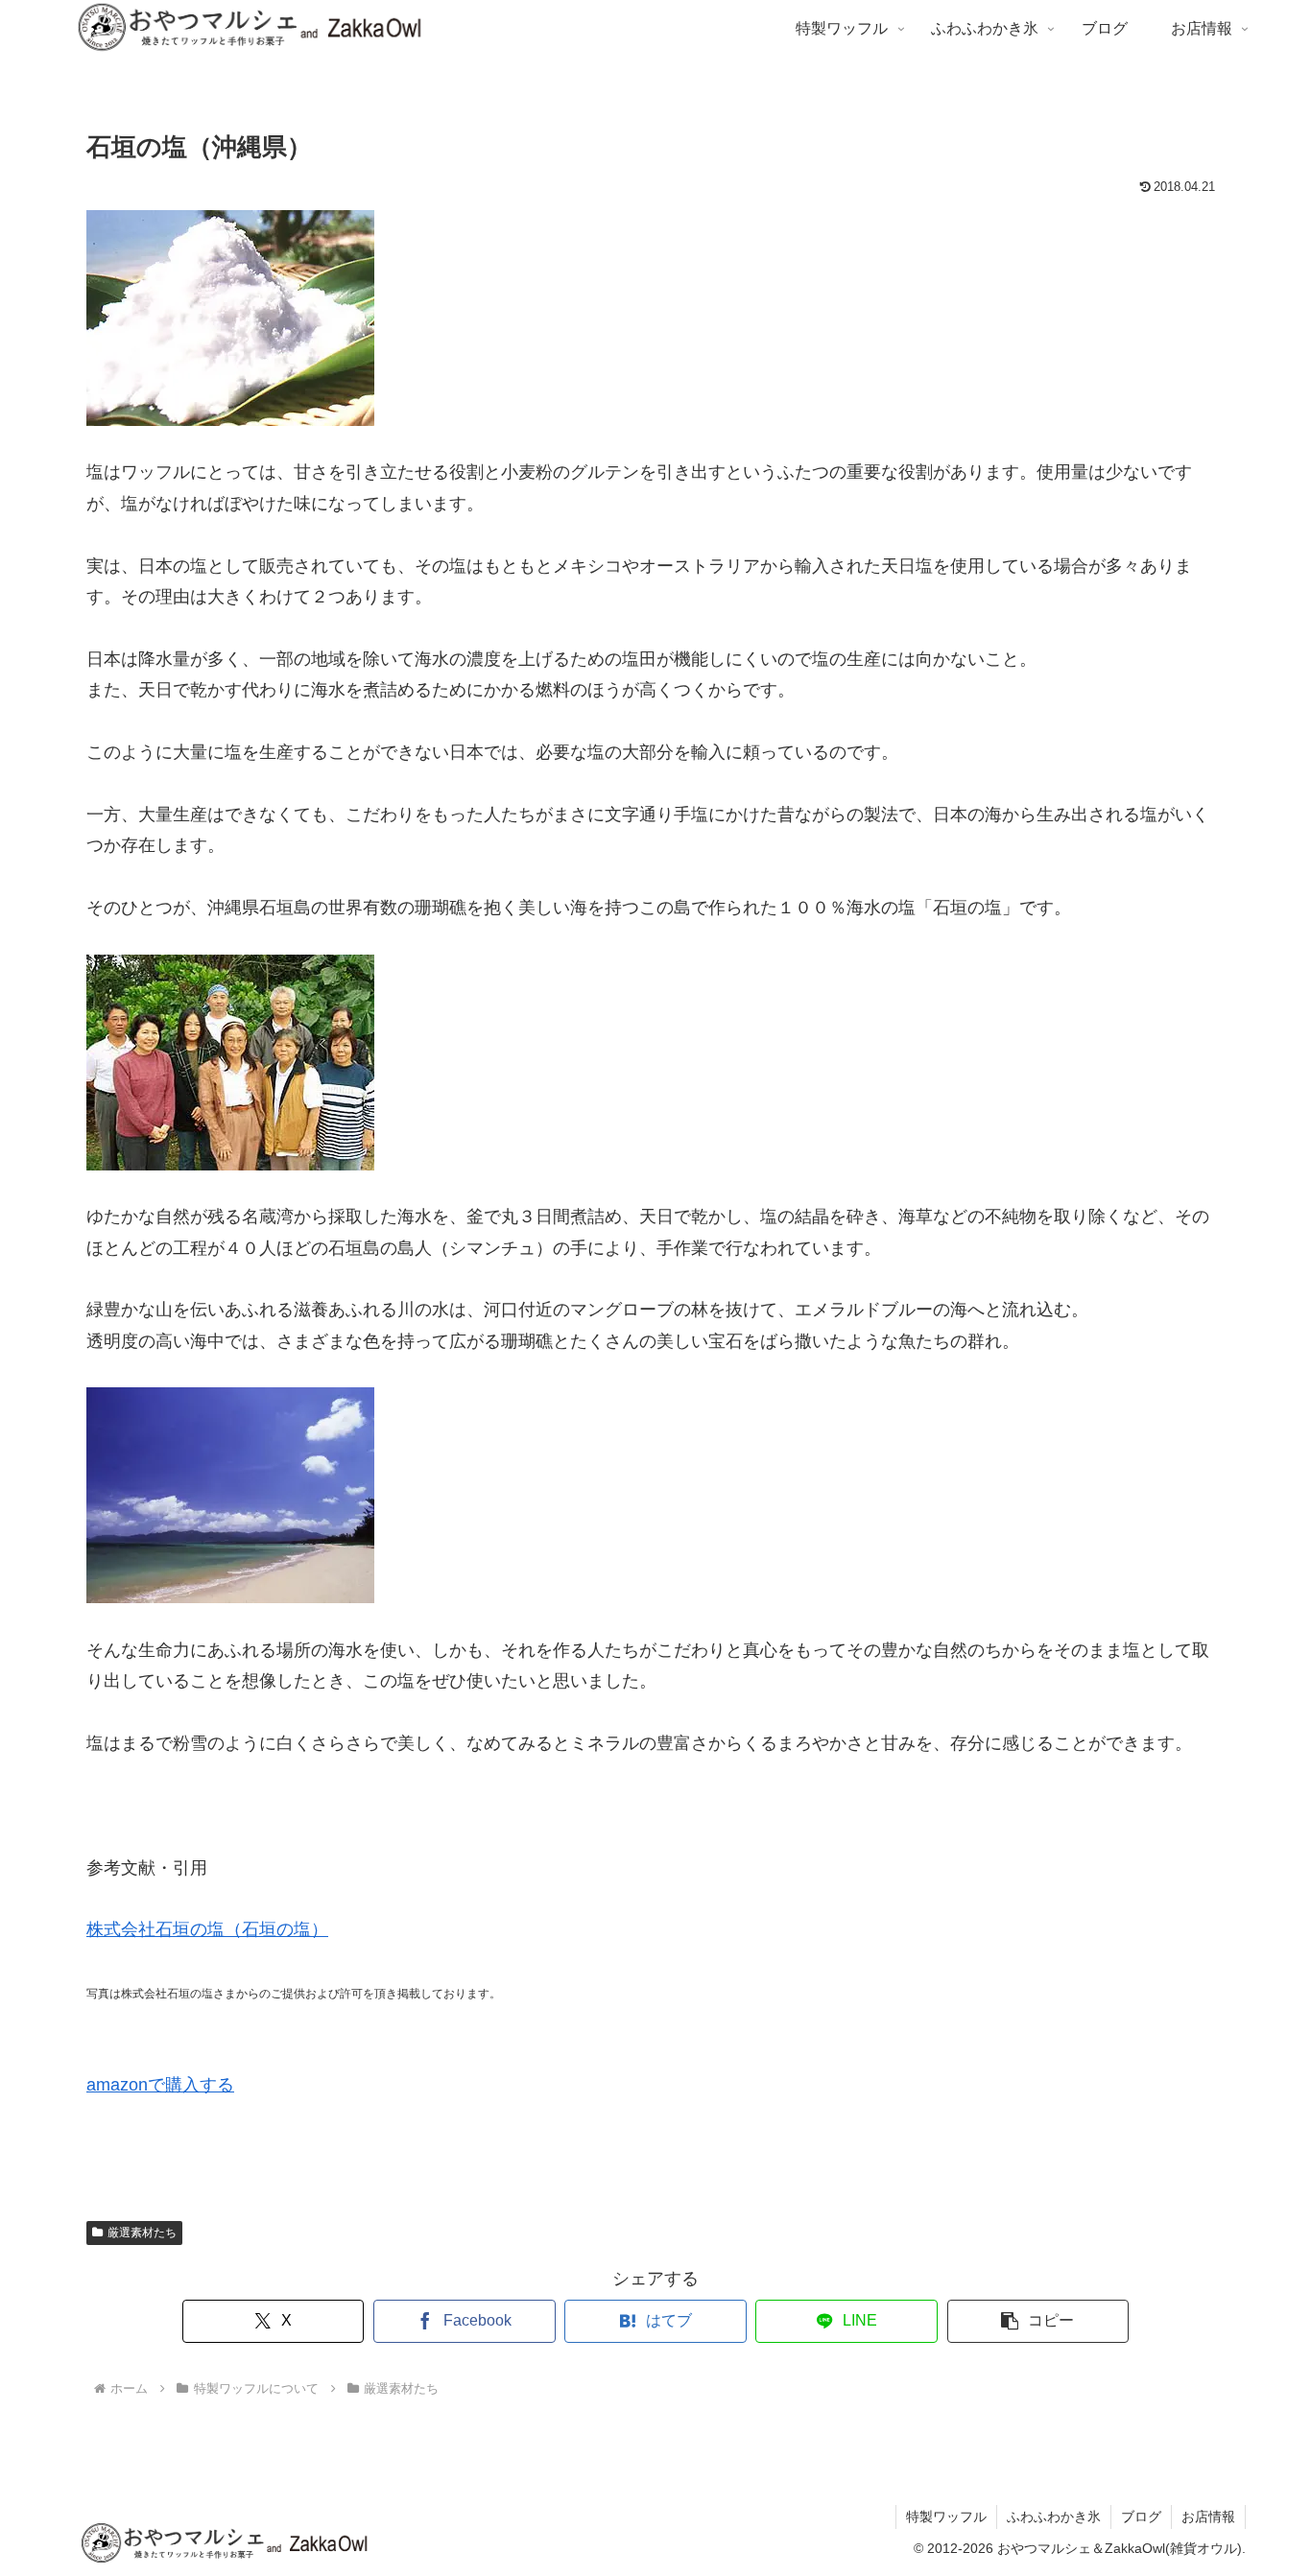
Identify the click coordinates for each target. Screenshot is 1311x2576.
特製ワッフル (946, 2517)
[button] (1038, 2321)
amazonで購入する (160, 2085)
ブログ (1141, 2517)
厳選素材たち (142, 2233)
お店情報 (1208, 2517)
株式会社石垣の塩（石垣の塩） (207, 1929)
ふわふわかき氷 (1054, 2517)
